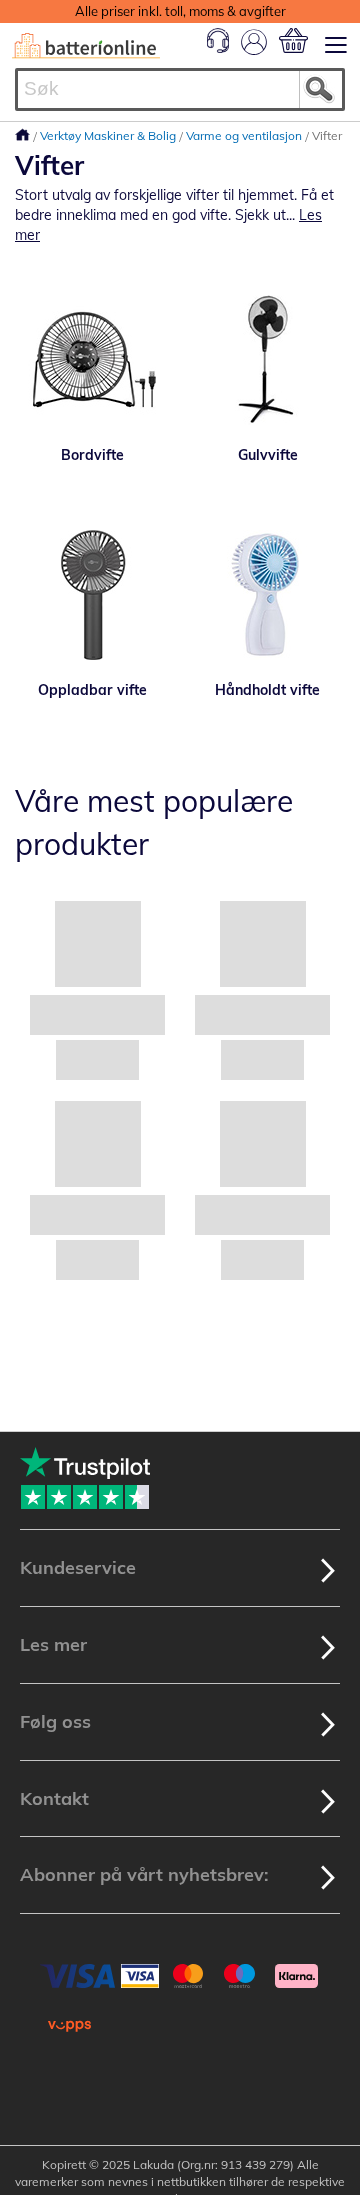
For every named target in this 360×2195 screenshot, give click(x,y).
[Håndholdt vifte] (267, 595)
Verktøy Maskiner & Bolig (109, 135)
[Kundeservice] (218, 48)
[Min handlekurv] (293, 40)
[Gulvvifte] (267, 360)
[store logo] (86, 46)
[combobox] (180, 89)
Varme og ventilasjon (245, 135)
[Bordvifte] (92, 360)
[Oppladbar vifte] (92, 595)
